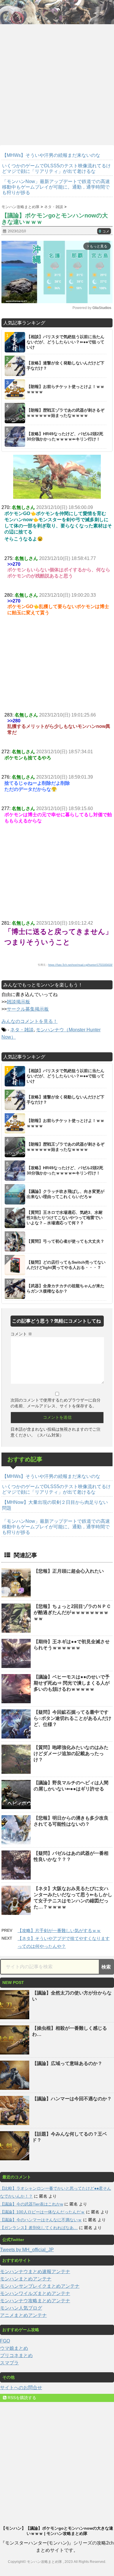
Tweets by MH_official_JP (27, 2250)
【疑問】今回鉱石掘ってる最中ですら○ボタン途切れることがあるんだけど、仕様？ (72, 1718)
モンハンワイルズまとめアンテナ (35, 2293)
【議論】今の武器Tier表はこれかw (32, 2204)
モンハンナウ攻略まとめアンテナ (35, 2301)
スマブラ (9, 2363)
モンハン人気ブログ (21, 2308)
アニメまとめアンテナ (23, 2315)
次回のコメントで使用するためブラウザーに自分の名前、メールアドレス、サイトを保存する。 (56, 1403)
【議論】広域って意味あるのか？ (67, 2063)
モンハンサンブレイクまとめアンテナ (40, 2286)
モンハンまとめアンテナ (26, 2279)
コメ (104, 231)
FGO (5, 2341)
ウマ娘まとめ (14, 2348)
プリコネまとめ (16, 2355)
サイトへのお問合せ (21, 2388)
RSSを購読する (21, 2398)
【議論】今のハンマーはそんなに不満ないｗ (41, 2220)
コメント (21, 1334)
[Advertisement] (57, 82)
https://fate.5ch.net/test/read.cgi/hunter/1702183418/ (80, 965)
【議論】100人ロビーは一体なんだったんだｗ (42, 2212)
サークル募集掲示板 (28, 1009)
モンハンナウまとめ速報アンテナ (35, 2272)
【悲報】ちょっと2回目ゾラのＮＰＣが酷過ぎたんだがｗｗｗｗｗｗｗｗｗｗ (72, 1612)
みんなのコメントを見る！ (30, 1021)
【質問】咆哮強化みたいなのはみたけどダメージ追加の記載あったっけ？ (71, 1754)
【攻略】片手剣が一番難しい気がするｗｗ (59, 1930)
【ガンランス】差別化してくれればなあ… (39, 2228)
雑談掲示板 (18, 1002)
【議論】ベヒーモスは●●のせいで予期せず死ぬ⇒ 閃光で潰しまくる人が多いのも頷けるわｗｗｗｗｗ (72, 1683)
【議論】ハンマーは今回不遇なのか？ (72, 2099)
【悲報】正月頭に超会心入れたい (69, 1571)
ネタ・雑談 (22, 1030)
